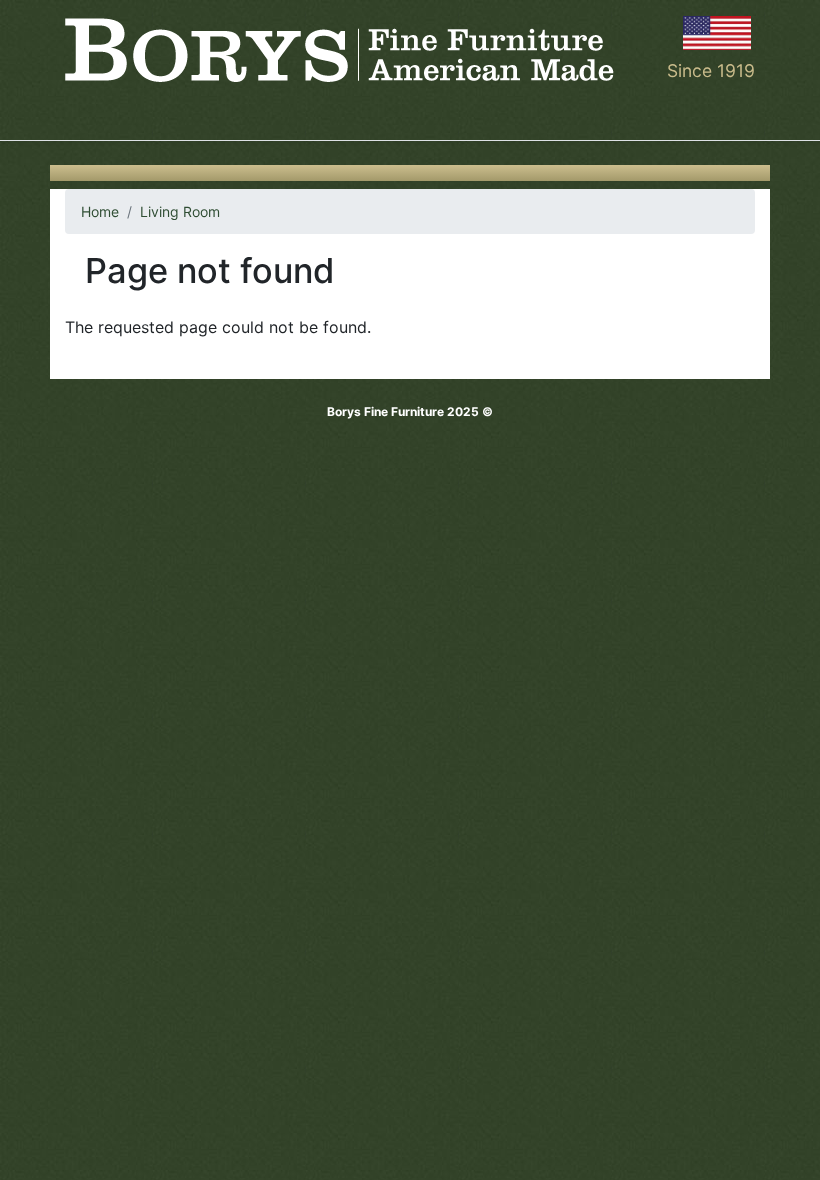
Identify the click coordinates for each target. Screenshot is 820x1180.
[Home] (339, 50)
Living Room (180, 211)
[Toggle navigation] (78, 112)
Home (100, 211)
